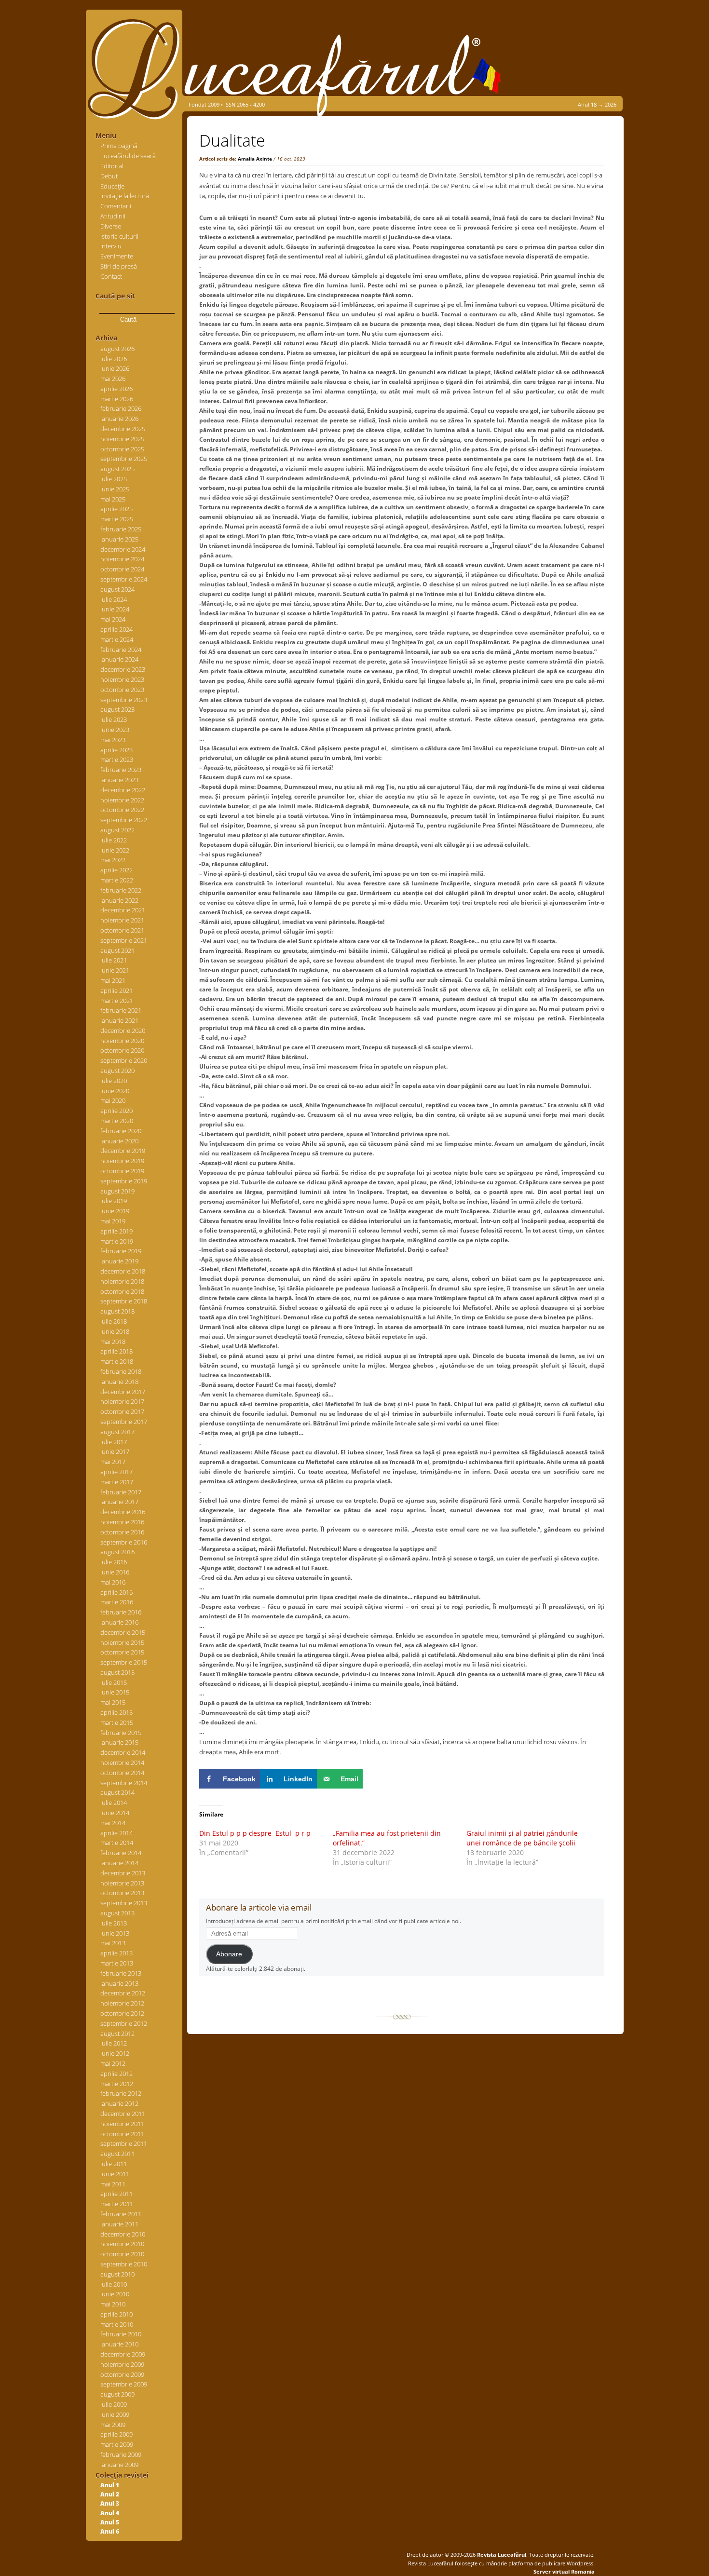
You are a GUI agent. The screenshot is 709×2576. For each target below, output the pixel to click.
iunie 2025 (115, 489)
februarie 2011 (121, 2214)
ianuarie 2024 (119, 659)
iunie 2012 (115, 2053)
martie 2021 (117, 1001)
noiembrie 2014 (122, 1763)
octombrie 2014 (122, 1773)
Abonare (229, 1954)
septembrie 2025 (124, 459)
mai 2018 (113, 1342)
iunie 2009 (115, 2414)
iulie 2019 (114, 1201)
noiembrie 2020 (122, 1041)
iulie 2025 (114, 479)
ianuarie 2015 (119, 1742)
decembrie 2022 (123, 790)
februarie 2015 (121, 1733)
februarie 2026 (121, 408)
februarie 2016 (121, 1612)
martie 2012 (117, 2084)
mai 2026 (113, 379)
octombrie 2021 (122, 930)
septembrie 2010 (124, 2264)
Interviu (111, 246)
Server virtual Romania (564, 2571)
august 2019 (117, 1191)
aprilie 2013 (116, 1953)
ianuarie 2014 (119, 1863)
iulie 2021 (114, 960)
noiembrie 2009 (122, 2364)
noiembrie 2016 (122, 1522)
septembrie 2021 (124, 940)
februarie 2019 (121, 1251)
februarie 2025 (121, 529)
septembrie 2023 (124, 700)
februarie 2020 (121, 1131)
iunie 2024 (115, 609)
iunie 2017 (115, 1451)
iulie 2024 (114, 599)
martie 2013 (117, 1963)
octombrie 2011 (122, 2134)
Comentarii (116, 206)
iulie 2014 (114, 1803)
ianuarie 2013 (119, 1983)
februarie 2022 (121, 890)
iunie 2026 (115, 368)
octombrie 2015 (122, 1652)
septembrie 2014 (124, 1783)
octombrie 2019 (122, 1171)
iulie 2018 (114, 1321)
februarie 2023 (121, 770)
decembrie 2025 (123, 429)
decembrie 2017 (123, 1392)
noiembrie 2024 (122, 559)
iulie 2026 (114, 359)
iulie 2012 (114, 2043)
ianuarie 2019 (119, 1261)
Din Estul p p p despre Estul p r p (255, 1833)
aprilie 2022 (116, 870)
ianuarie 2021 (119, 1020)
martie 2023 (117, 759)
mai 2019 (113, 1221)
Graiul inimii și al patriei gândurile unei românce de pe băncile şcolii (522, 1838)
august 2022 (117, 830)
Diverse (111, 226)
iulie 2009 (114, 2404)
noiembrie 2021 (122, 920)
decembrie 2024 (123, 549)
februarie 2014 (121, 1853)
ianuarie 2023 (119, 780)
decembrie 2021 (123, 910)
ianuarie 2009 (119, 2465)
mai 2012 (113, 2063)
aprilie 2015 (116, 1712)
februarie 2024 (121, 650)
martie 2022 (117, 880)
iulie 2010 (114, 2284)
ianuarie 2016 (119, 1622)
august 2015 (117, 1672)
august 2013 (117, 1913)
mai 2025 (113, 499)
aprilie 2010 (116, 2314)
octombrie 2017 (122, 1411)
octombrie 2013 (122, 1893)
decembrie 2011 (123, 2114)
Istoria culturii (119, 236)
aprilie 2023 (116, 750)
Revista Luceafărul (501, 2555)
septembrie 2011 (124, 2143)
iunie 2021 (115, 970)
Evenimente (117, 256)
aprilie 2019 (116, 1231)
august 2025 (117, 469)
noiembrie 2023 (122, 679)
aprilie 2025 (116, 509)
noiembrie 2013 (122, 1883)
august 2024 (117, 589)
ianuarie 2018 (119, 1382)
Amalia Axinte (255, 159)
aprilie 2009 (116, 2434)
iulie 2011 (114, 2164)
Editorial (112, 166)
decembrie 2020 (123, 1030)
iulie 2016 (114, 1562)
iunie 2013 (115, 1933)
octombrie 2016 (122, 1532)
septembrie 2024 (124, 579)
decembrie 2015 (123, 1632)
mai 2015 (113, 1702)
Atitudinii (113, 216)
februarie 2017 (121, 1492)
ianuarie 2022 (119, 900)
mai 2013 (113, 1943)
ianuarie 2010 (119, 2344)
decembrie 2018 (123, 1271)
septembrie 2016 (124, 1542)
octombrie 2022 (122, 810)
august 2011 (117, 2154)
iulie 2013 (114, 1923)
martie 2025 (117, 519)
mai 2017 (113, 1462)
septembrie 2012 (124, 2023)
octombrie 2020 (122, 1050)
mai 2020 (113, 1100)
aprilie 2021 (116, 990)
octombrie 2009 (122, 2374)
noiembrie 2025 (122, 439)
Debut (109, 176)
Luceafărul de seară (128, 156)
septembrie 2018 (124, 1301)
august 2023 (117, 709)
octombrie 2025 (122, 449)
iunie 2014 (115, 1813)
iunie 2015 (115, 1692)
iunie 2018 (115, 1331)
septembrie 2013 (124, 1903)
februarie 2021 (121, 1010)
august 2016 (117, 1552)
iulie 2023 (114, 719)
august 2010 (117, 2274)
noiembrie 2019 (122, 1161)
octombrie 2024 (122, 569)
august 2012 (117, 2034)
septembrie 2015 (124, 1662)
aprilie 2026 (116, 389)
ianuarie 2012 (119, 2103)
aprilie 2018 (116, 1351)
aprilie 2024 (116, 629)
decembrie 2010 (123, 2234)
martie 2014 (117, 1843)
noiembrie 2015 (122, 1642)
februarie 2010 (121, 2334)
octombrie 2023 (122, 690)
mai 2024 (113, 619)
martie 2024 (117, 639)
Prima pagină (119, 146)
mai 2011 (113, 2184)
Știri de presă (119, 266)
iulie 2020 (114, 1081)
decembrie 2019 (123, 1151)
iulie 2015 (114, 1682)
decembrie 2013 (123, 1873)
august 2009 (117, 2394)
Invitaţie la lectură (125, 196)
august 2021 (117, 950)
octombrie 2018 (122, 1291)
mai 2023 (113, 740)
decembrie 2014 (123, 1752)
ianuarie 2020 (119, 1141)
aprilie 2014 (116, 1833)
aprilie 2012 (116, 2074)
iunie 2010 (115, 2294)
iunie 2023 (115, 730)
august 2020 (117, 1071)
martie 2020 (117, 1121)
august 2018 (117, 1311)
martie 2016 (117, 1602)
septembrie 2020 (124, 1060)
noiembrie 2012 (122, 2003)
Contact (111, 276)
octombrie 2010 (122, 2254)
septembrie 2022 (124, 820)
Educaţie (112, 186)
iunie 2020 (115, 1091)
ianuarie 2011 (119, 2224)
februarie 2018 (121, 1371)
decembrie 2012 (123, 1993)
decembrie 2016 (123, 1512)
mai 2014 (113, 1823)
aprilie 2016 (116, 1592)
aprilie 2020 (116, 1111)
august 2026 (117, 349)
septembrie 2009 (124, 2384)
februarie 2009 (121, 2454)
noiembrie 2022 (122, 800)
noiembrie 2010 (122, 2244)
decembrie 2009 (123, 2354)
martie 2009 (117, 2444)
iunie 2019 (115, 1211)
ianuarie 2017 (119, 1502)
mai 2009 (113, 2425)
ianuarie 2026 (119, 419)
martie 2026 (117, 399)
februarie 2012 (121, 2093)
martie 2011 (117, 2204)
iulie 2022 (114, 840)
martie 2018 (117, 1361)
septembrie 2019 (124, 1181)
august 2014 (117, 1792)
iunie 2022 (115, 850)
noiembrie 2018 (122, 1281)
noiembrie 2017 (122, 1401)
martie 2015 (117, 1722)
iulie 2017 (114, 1442)
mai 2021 (113, 980)
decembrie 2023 (123, 669)
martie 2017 (117, 1482)
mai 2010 (113, 2304)
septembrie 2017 (124, 1422)
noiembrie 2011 (122, 2124)
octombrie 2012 (122, 2013)
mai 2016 (113, 1582)
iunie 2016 (115, 1572)
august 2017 (117, 1432)
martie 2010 (117, 2324)
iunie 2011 (115, 2174)
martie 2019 (117, 1241)
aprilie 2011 (116, 2194)
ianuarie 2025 (119, 539)
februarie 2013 (121, 1973)
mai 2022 (113, 860)
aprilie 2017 (116, 1472)
